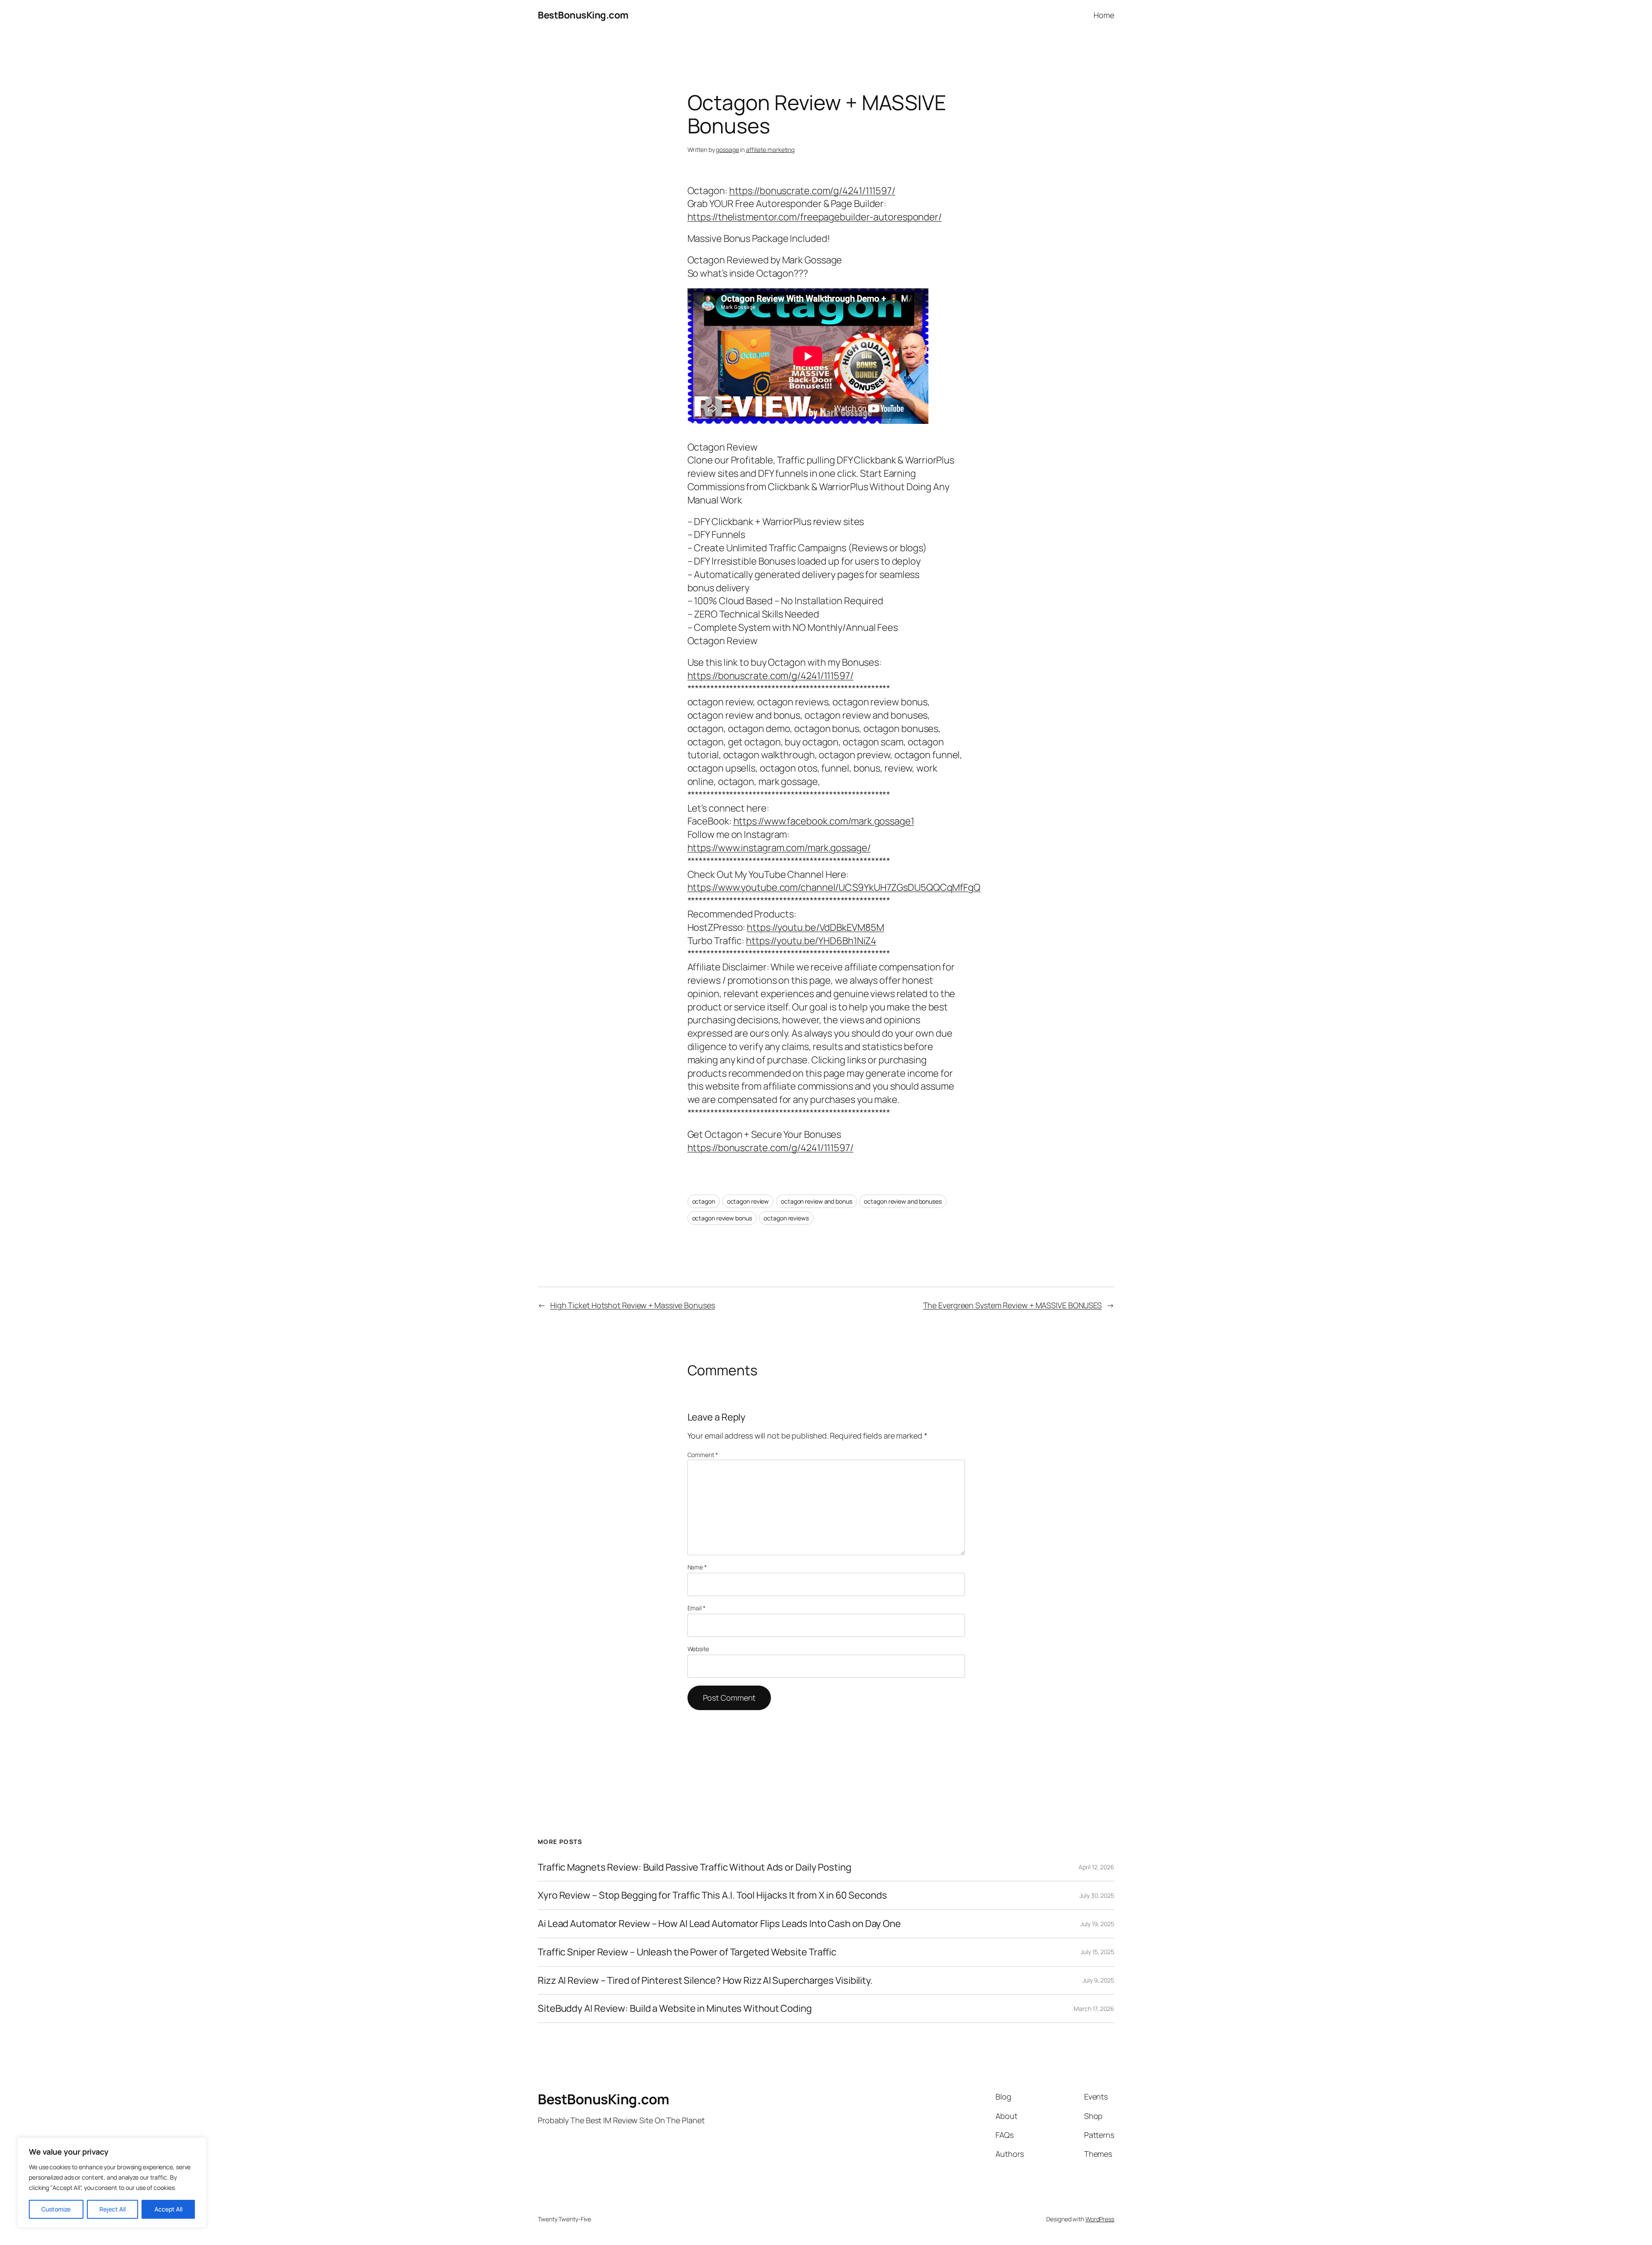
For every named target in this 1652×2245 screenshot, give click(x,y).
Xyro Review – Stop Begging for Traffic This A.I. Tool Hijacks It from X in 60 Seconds (712, 1895)
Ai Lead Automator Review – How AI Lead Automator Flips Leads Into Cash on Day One (719, 1924)
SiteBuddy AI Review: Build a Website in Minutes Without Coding (675, 2009)
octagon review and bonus (817, 1201)
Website (698, 1649)
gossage (727, 150)
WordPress (1100, 2219)
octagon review (748, 1201)
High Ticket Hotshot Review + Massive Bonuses (633, 1305)
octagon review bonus (722, 1218)
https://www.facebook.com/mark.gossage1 (824, 821)
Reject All (112, 2209)
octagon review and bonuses (903, 1201)
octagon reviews (786, 1218)
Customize (56, 2209)
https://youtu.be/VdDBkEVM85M (815, 927)
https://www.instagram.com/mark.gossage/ (779, 848)
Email (697, 1608)
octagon (704, 1201)
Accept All (168, 2209)
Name (697, 1567)
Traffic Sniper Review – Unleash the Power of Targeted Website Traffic (687, 1952)
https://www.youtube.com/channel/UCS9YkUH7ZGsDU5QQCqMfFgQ (834, 887)
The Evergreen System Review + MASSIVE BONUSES (1013, 1305)
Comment (703, 1455)
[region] (112, 2183)
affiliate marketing (770, 150)
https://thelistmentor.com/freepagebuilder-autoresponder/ (815, 217)
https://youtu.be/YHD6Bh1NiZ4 (811, 941)
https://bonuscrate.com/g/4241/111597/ (812, 191)
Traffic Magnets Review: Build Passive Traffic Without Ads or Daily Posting (695, 1867)
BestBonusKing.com (583, 15)
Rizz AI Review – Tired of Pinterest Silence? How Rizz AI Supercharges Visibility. (705, 1981)
